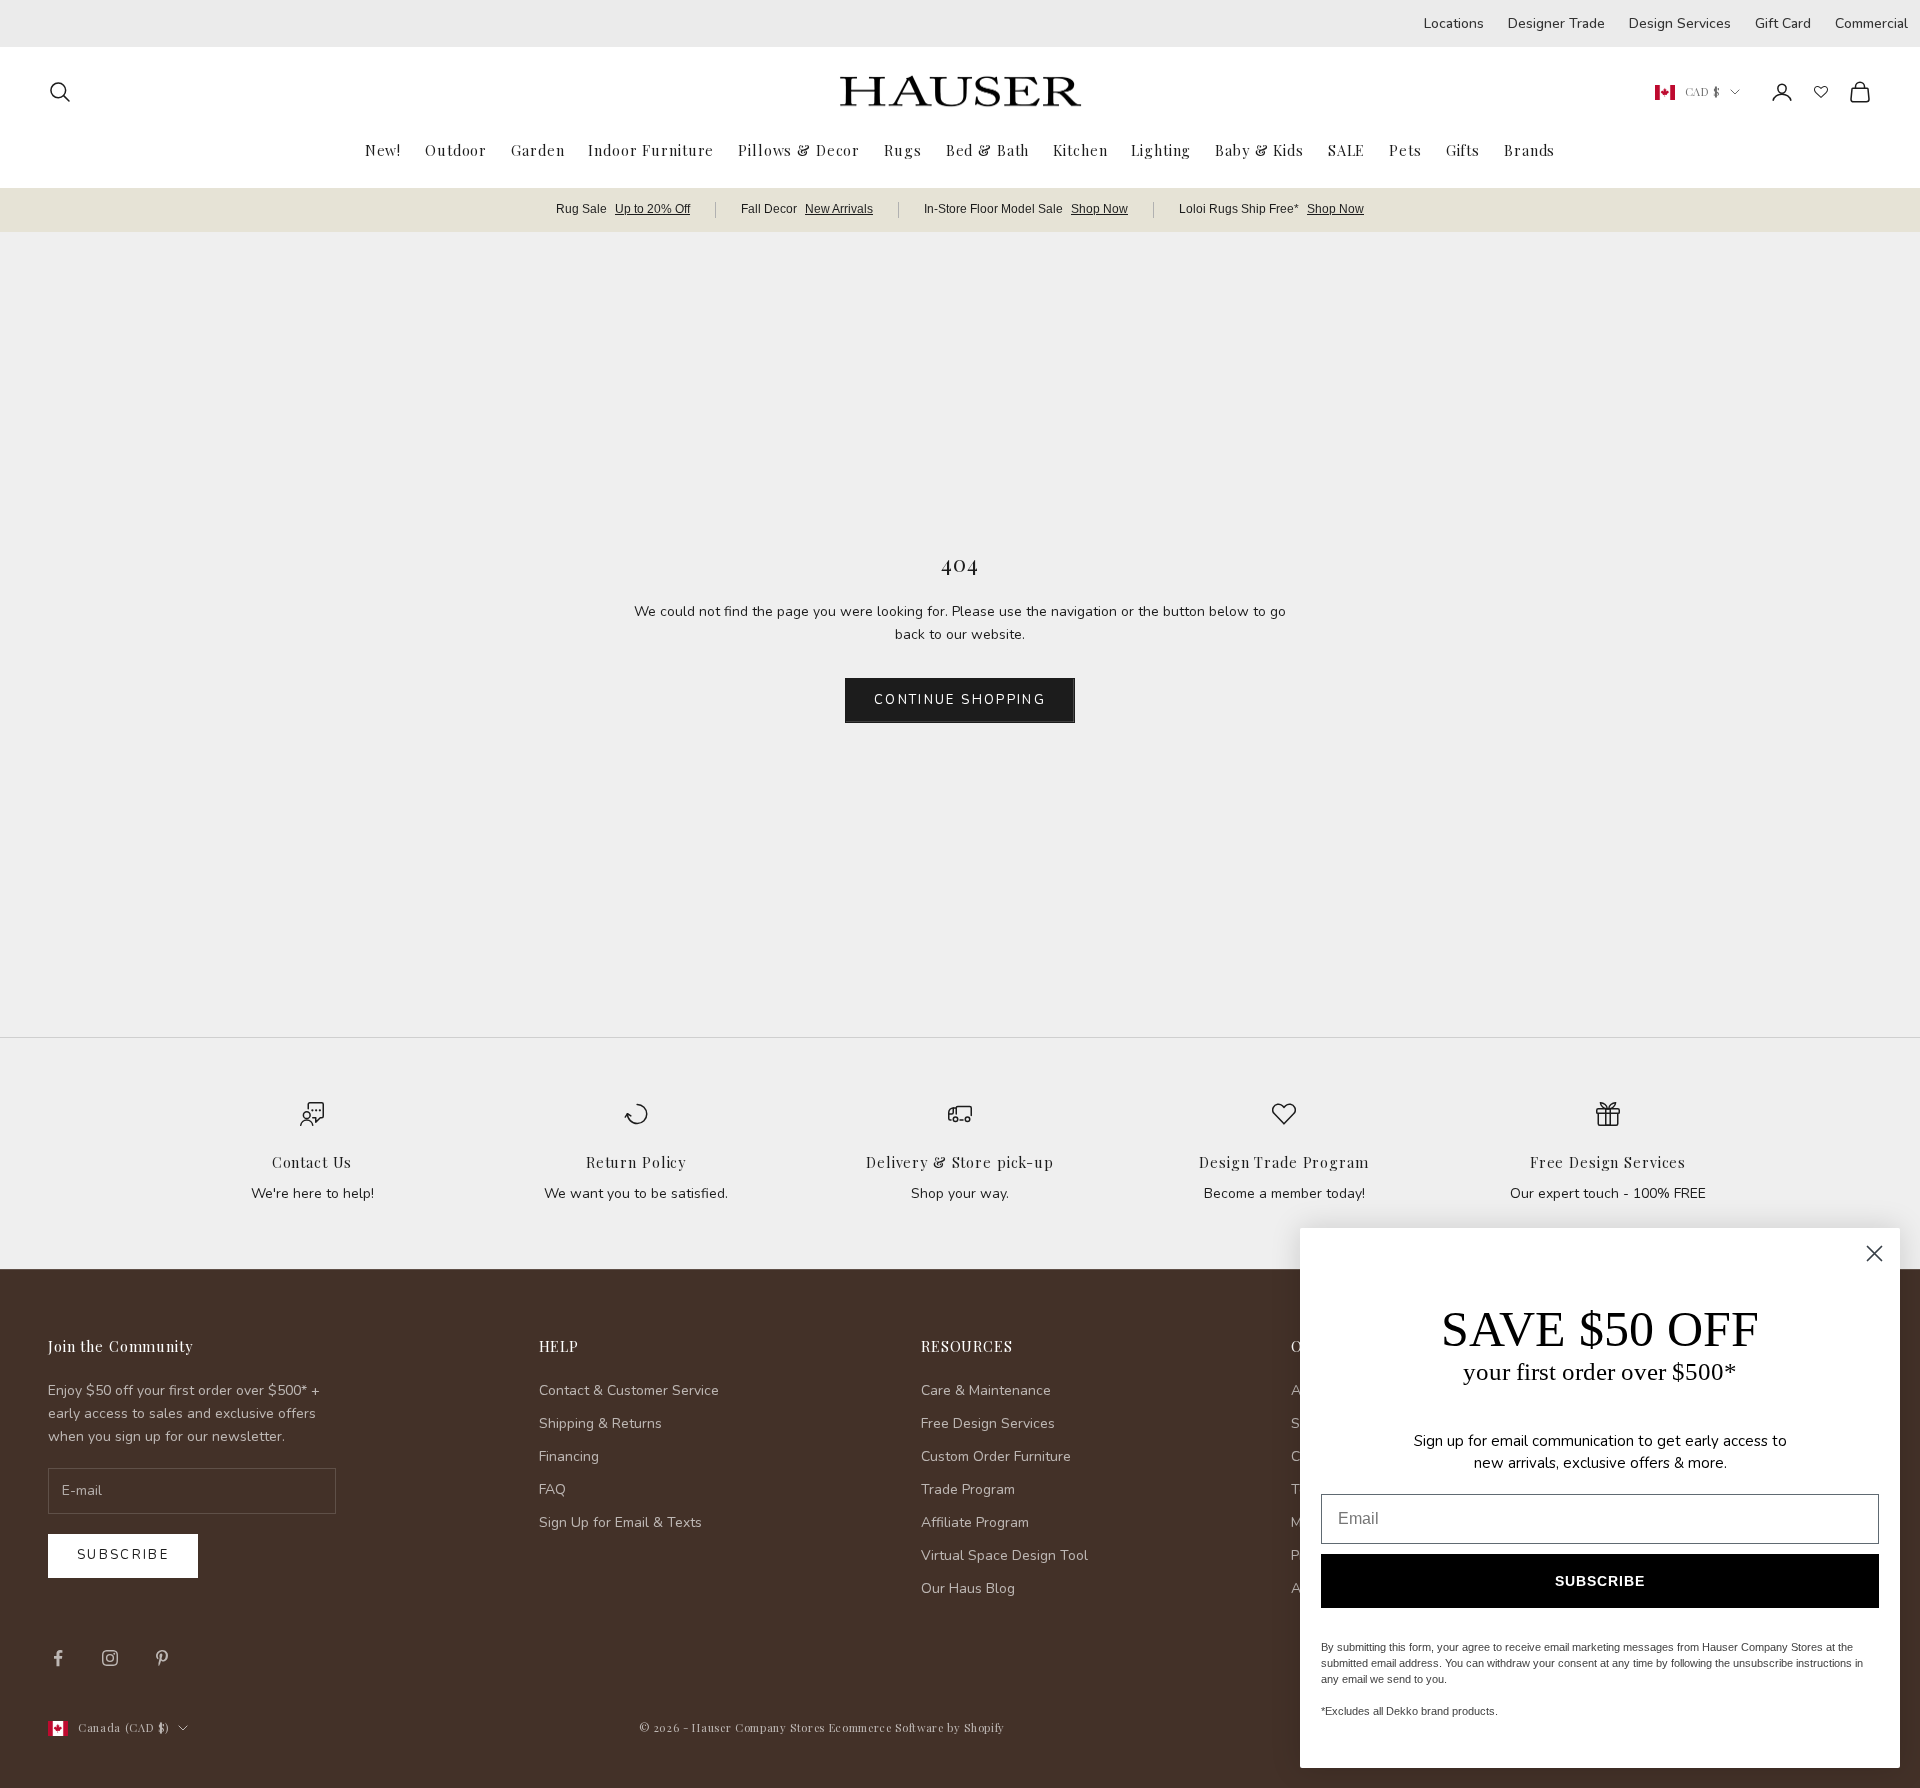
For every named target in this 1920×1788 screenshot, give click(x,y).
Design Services (1680, 23)
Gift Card (1783, 23)
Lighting (1161, 150)
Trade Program (968, 1489)
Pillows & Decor (799, 150)
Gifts (1463, 150)
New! (383, 150)
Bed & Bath (988, 150)
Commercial (1871, 23)
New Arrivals (839, 209)
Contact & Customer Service (629, 1390)
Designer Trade (1556, 23)
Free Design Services (1608, 1162)
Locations (1454, 23)
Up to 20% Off (652, 209)
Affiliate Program (975, 1522)
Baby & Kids (1259, 150)
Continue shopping (960, 700)
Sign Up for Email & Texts (620, 1522)
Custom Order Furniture (996, 1456)
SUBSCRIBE (1600, 1581)
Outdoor (456, 150)
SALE (1346, 150)
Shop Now (1099, 209)
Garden (537, 150)
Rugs (902, 150)
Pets (1405, 150)
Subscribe (123, 1555)
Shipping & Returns (600, 1423)
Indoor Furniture (651, 150)
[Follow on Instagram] (110, 1658)
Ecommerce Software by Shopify (917, 1727)
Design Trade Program (1283, 1162)
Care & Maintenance (986, 1390)
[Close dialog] (1874, 1253)
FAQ (552, 1489)
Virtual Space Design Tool (1004, 1555)
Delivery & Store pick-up (960, 1162)
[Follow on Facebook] (58, 1658)
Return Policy (636, 1162)
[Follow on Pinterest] (162, 1658)
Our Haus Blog (968, 1588)
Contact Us (312, 1162)
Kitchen (1080, 150)
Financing (569, 1456)
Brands (1529, 150)
